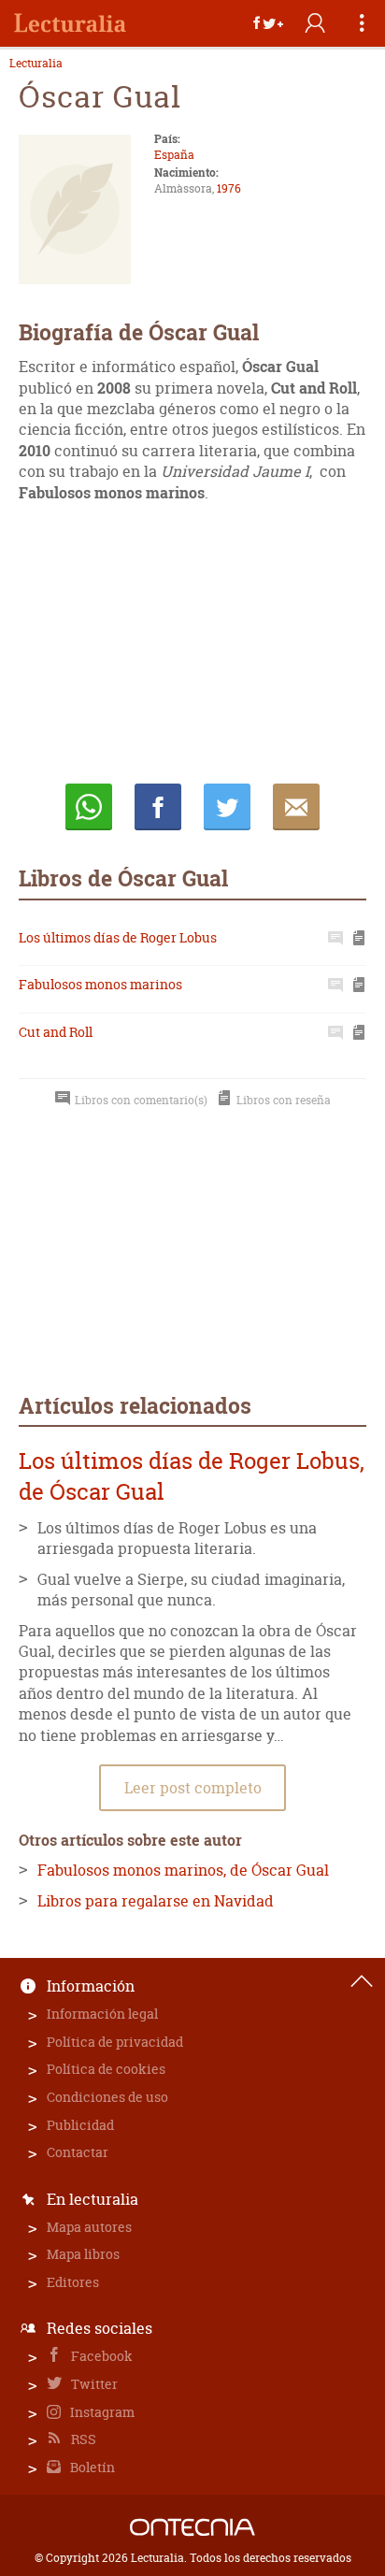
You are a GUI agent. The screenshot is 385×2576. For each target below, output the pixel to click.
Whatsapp (89, 807)
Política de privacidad (115, 2042)
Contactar (78, 2152)
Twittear (227, 807)
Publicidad (80, 2125)
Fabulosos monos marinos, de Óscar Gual (183, 1870)
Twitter (93, 2384)
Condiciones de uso (107, 2097)
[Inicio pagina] (362, 1981)
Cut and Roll (56, 1032)
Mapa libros (83, 2254)
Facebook (100, 2356)
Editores (73, 2282)
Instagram (101, 2412)
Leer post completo (193, 1788)
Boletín (91, 2467)
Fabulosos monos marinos (100, 984)
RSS (82, 2439)
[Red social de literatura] (70, 23)
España (174, 155)
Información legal (102, 2014)
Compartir (158, 807)
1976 (229, 188)
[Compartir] (268, 23)
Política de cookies (106, 2069)
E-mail (296, 807)
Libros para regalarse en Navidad (156, 1901)
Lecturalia (36, 64)
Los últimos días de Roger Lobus (118, 937)
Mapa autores (89, 2227)
